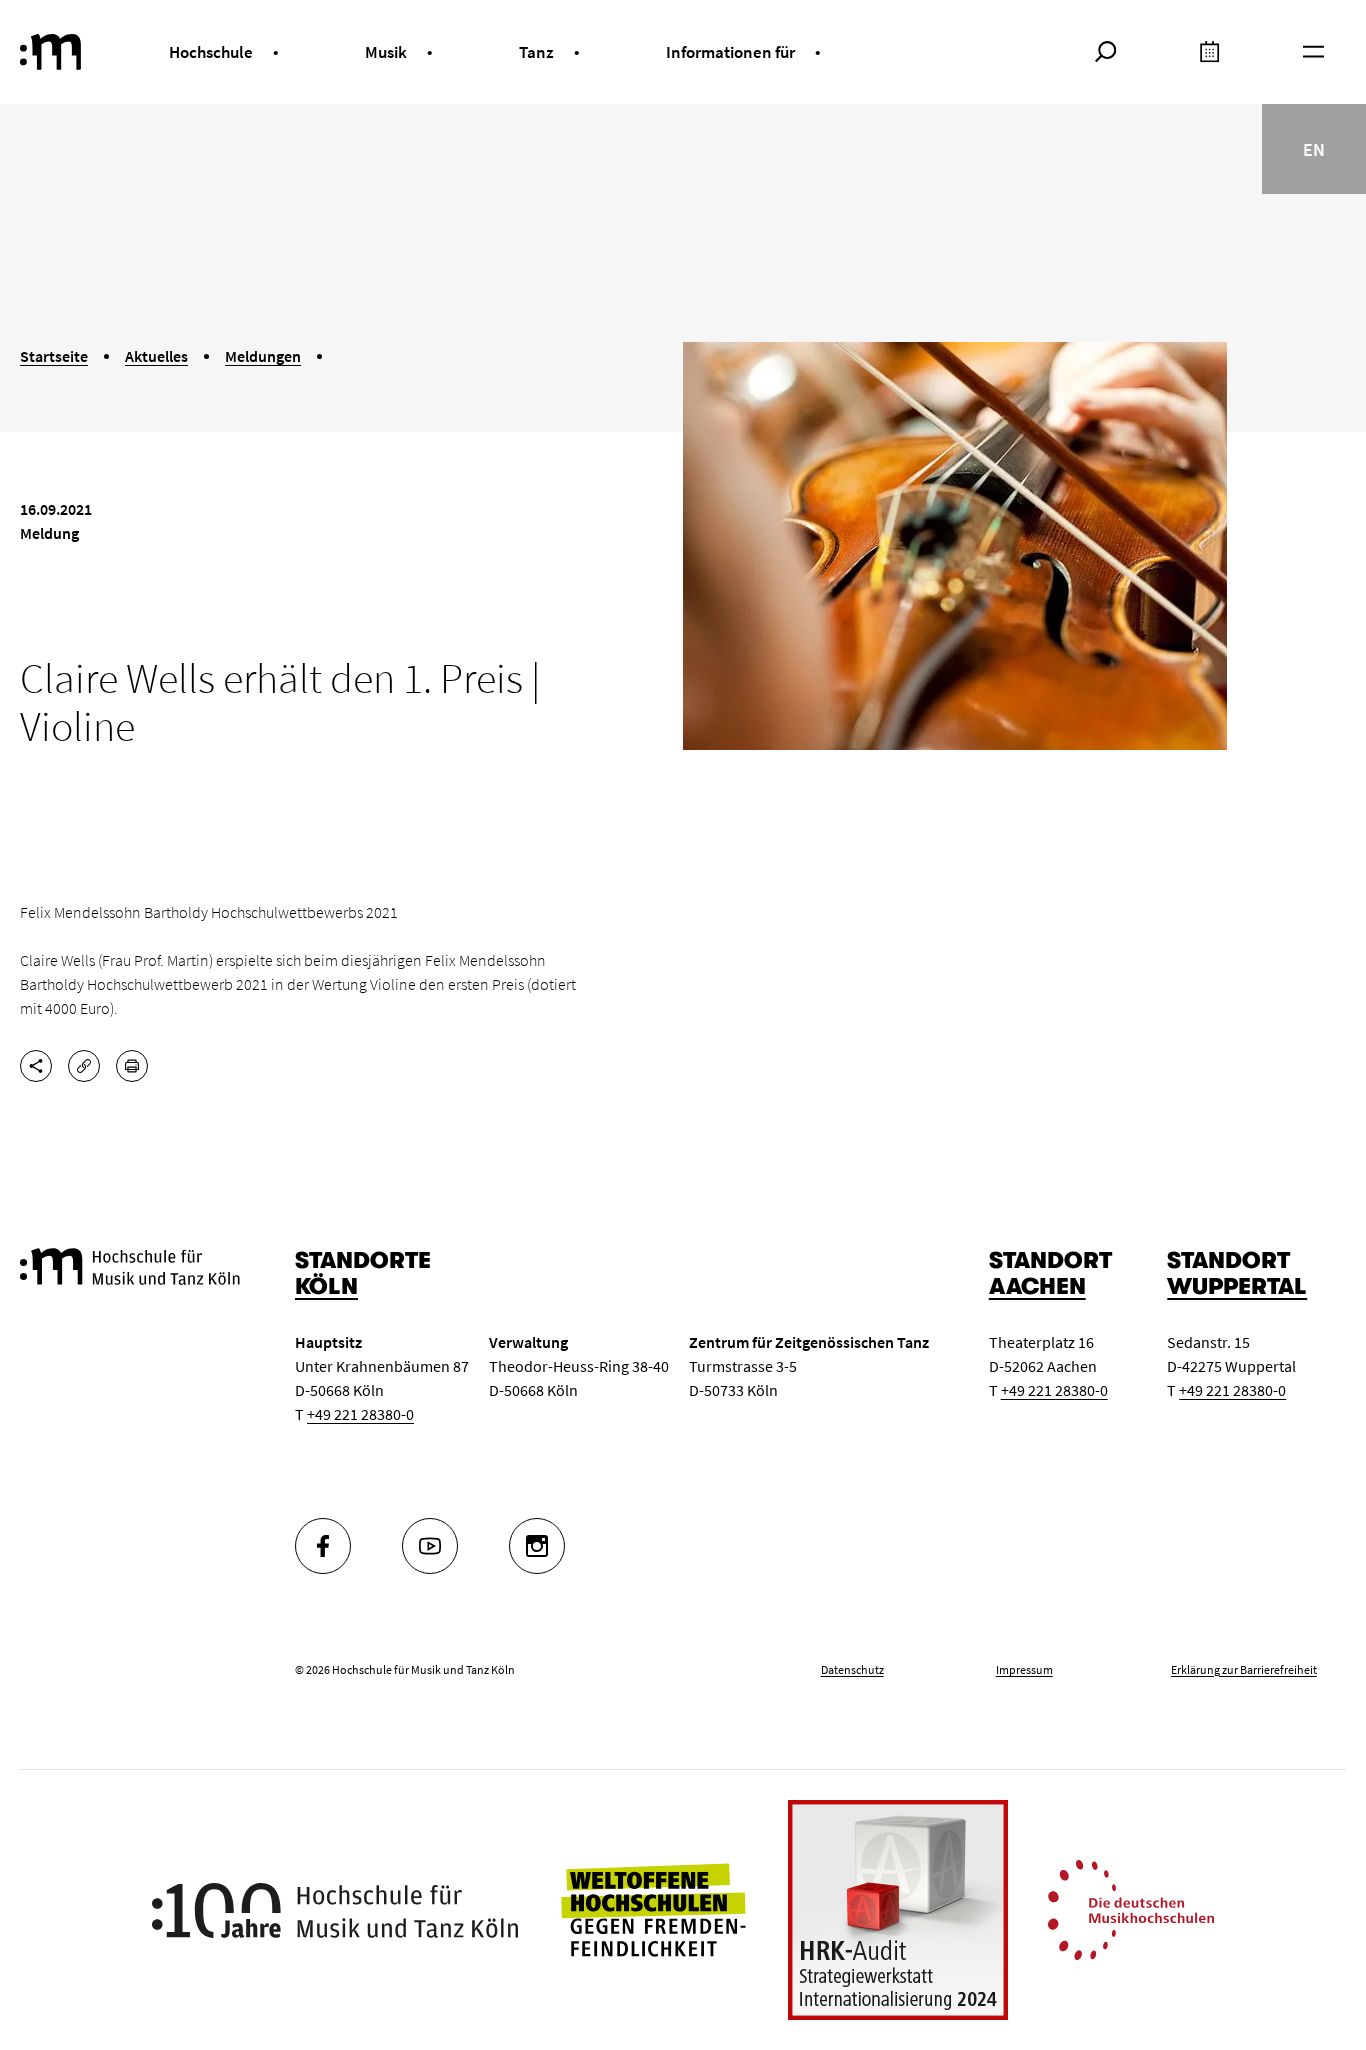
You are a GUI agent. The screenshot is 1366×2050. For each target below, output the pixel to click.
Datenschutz (852, 1669)
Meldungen (263, 356)
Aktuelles (156, 356)
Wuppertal (1237, 1286)
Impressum (1024, 1669)
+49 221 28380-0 (360, 1414)
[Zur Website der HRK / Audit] (898, 1910)
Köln (326, 1286)
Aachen (1037, 1286)
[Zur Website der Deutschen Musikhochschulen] (1131, 1908)
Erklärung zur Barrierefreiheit (1244, 1669)
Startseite (54, 356)
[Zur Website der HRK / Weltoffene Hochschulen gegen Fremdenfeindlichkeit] (653, 1908)
